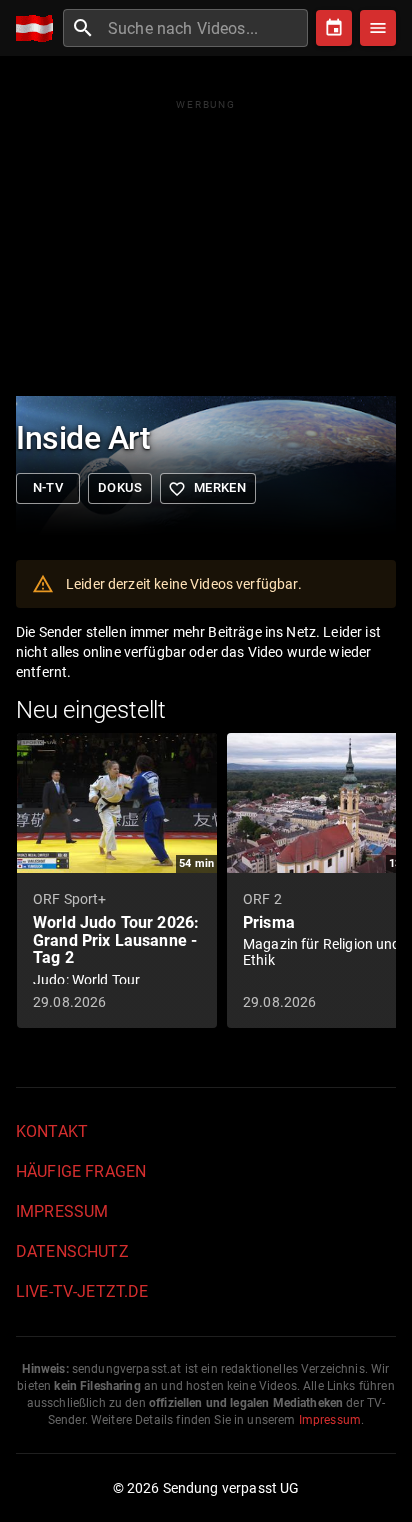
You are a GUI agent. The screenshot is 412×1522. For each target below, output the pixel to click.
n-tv (48, 487)
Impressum (62, 1211)
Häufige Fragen (81, 1171)
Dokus (120, 487)
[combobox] (205, 28)
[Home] (39, 28)
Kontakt (52, 1131)
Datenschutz (72, 1251)
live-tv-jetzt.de (82, 1291)
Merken (207, 489)
